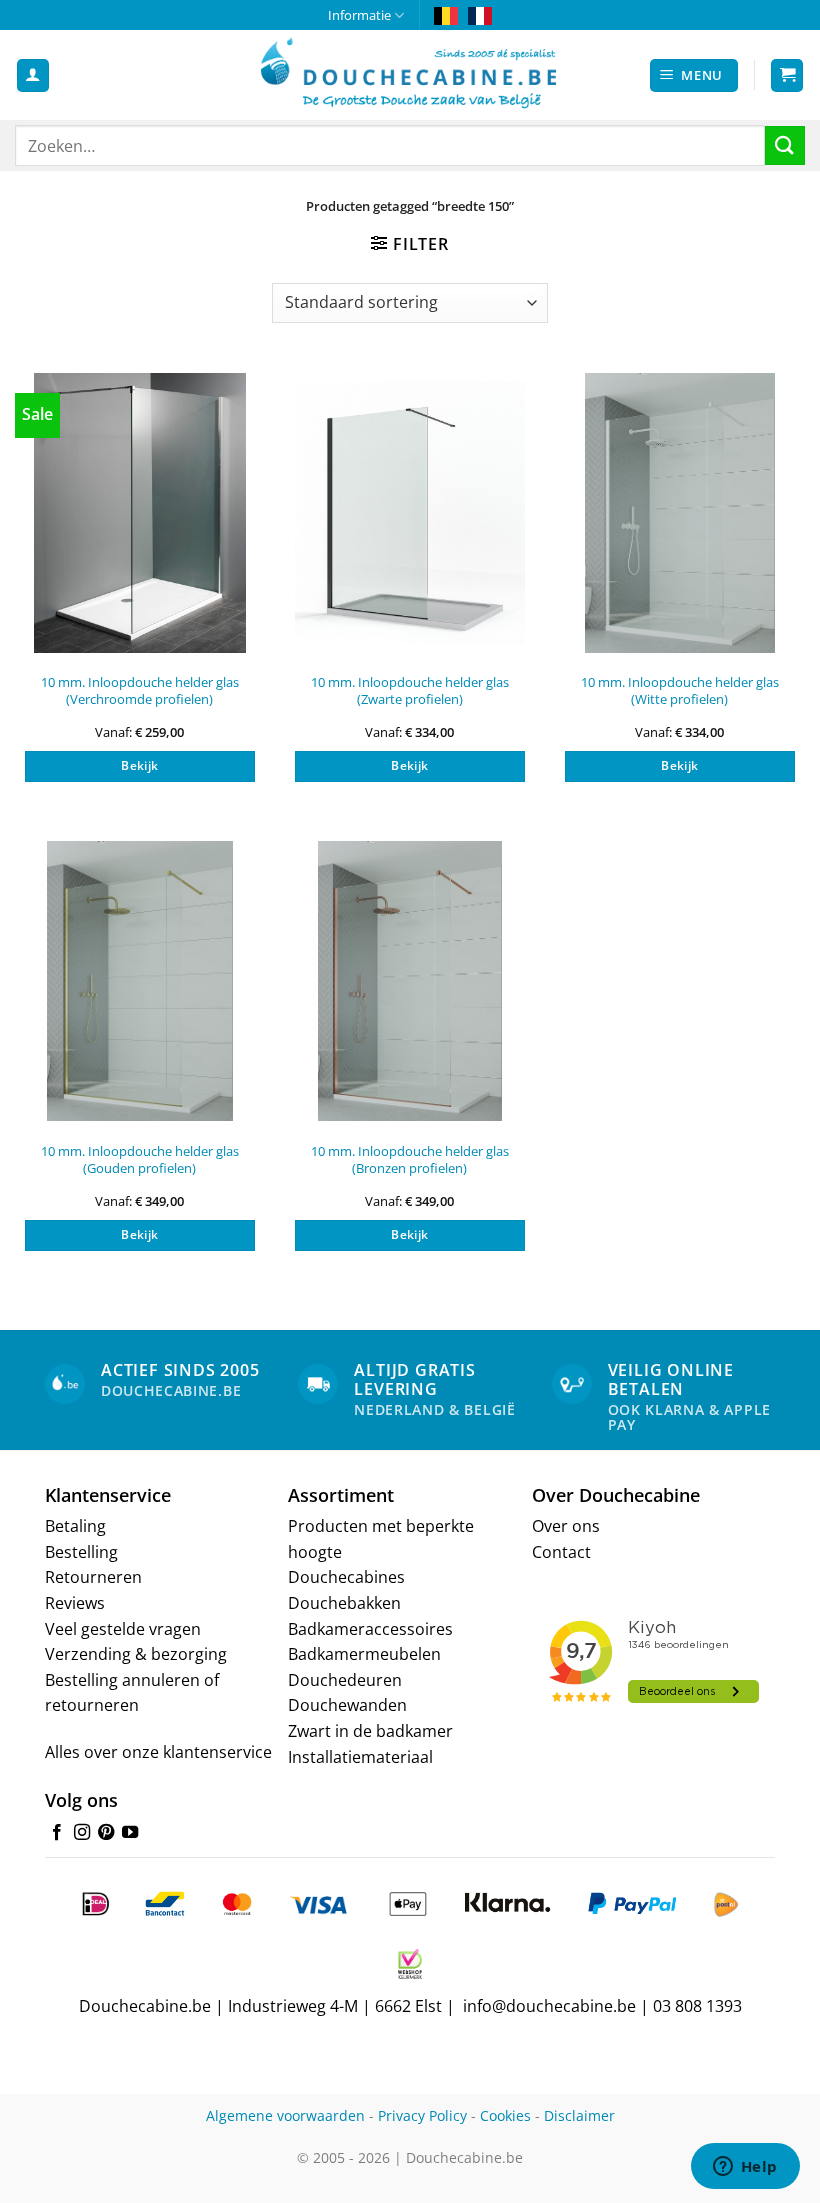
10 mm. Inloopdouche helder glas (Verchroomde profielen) (140, 690)
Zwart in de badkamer (370, 1731)
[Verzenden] (785, 145)
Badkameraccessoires (370, 1629)
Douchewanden (347, 1705)
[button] (694, 75)
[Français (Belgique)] (480, 15)
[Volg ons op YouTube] (130, 1833)
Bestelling (81, 1552)
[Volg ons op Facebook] (57, 1833)
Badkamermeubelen (364, 1654)
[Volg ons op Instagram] (82, 1833)
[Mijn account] (33, 75)
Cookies (505, 2115)
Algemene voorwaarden (285, 2115)
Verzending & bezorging (136, 1654)
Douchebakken (344, 1603)
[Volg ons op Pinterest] (106, 1833)
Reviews (75, 1603)
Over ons (566, 1526)
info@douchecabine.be (549, 2006)
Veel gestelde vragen (123, 1629)
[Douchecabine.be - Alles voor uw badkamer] (410, 75)
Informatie (359, 15)
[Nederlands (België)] (446, 15)
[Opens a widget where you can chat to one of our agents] (745, 2168)
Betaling (75, 1526)
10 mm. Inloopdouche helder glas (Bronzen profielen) (410, 1159)
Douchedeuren (345, 1680)
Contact (561, 1552)
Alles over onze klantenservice (158, 1752)
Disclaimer (579, 2115)
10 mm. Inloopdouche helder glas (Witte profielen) (680, 690)
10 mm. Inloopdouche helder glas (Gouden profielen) (140, 1159)
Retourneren (93, 1577)
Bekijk (139, 765)
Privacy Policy (422, 2115)
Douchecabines (346, 1577)
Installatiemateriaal (360, 1757)
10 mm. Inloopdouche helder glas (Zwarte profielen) (410, 690)
